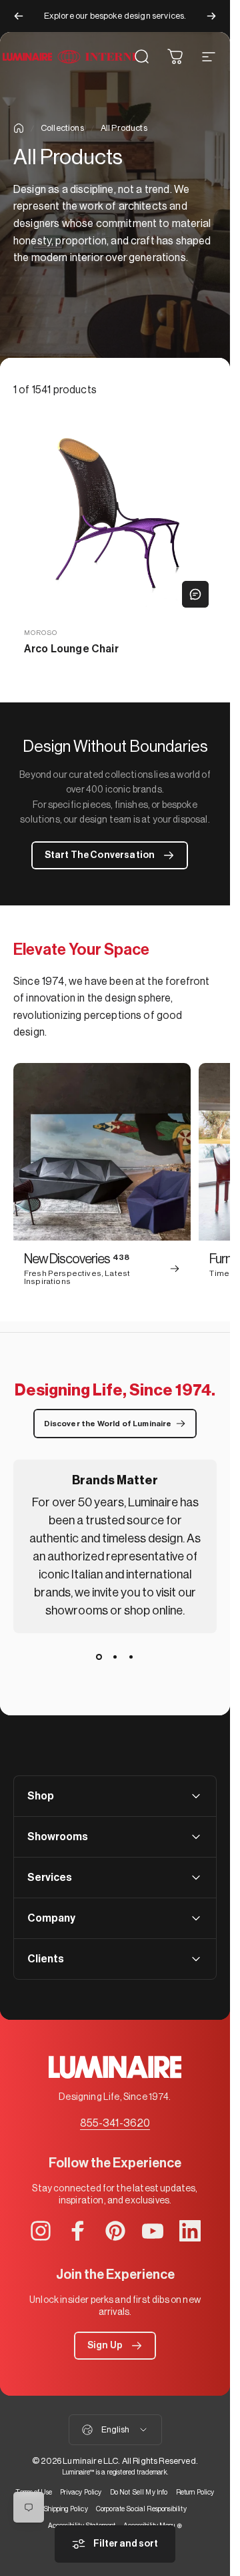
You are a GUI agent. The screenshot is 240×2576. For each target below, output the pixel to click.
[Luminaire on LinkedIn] (190, 2231)
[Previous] (19, 16)
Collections (62, 128)
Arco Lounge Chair (71, 649)
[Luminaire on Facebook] (78, 2231)
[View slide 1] (99, 1657)
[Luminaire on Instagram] (41, 2231)
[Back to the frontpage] (19, 128)
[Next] (211, 16)
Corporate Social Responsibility (141, 2509)
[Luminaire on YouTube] (153, 2231)
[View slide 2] (115, 1657)
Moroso (41, 633)
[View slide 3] (131, 1657)
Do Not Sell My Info (139, 2492)
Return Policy (195, 2492)
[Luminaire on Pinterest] (115, 2231)
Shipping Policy (65, 2509)
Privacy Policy (81, 2492)
